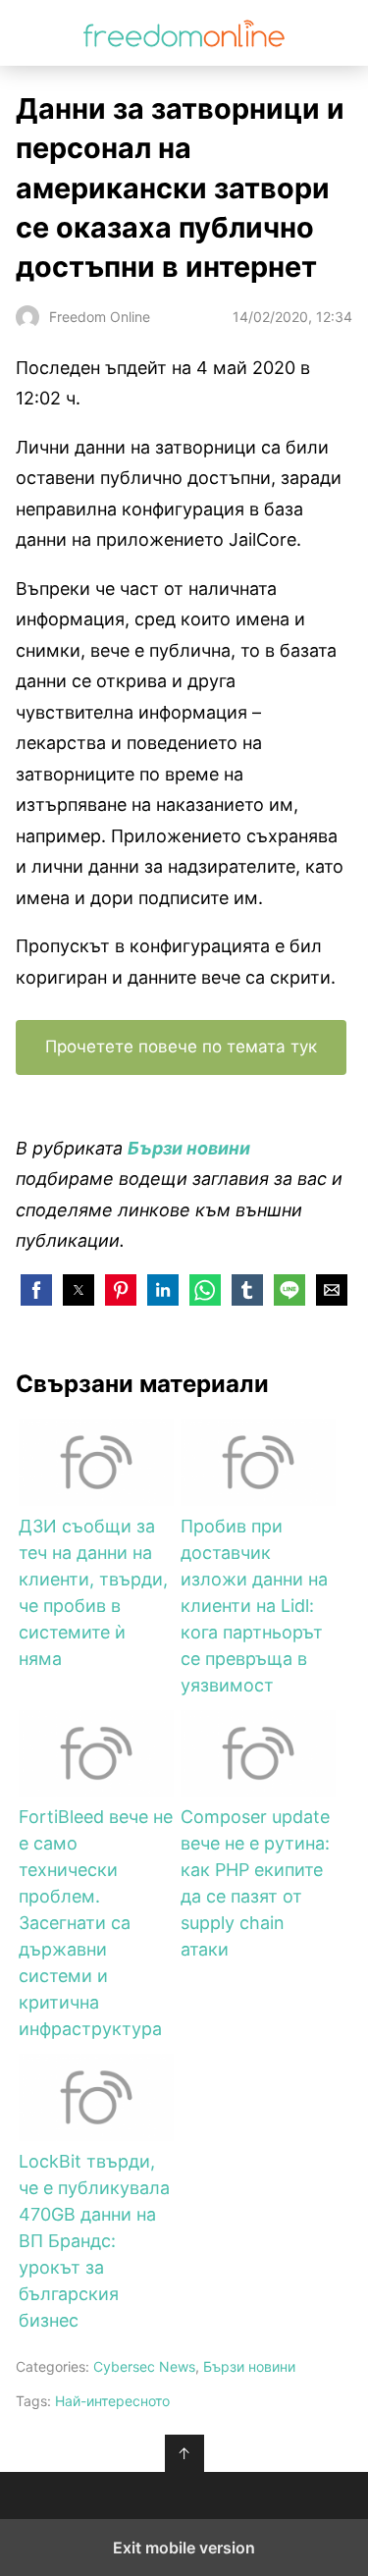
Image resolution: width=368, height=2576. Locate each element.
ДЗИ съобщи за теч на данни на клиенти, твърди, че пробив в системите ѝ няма (93, 1592)
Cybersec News (144, 2366)
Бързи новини (249, 2366)
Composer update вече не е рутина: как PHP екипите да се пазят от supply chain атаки (255, 1883)
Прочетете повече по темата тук (181, 1046)
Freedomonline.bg (184, 33)
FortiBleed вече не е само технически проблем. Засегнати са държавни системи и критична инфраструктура (96, 1923)
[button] (36, 1290)
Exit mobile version (184, 2548)
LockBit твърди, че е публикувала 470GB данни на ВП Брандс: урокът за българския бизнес (94, 2241)
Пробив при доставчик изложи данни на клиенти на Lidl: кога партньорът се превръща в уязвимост (254, 1606)
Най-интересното (112, 2401)
